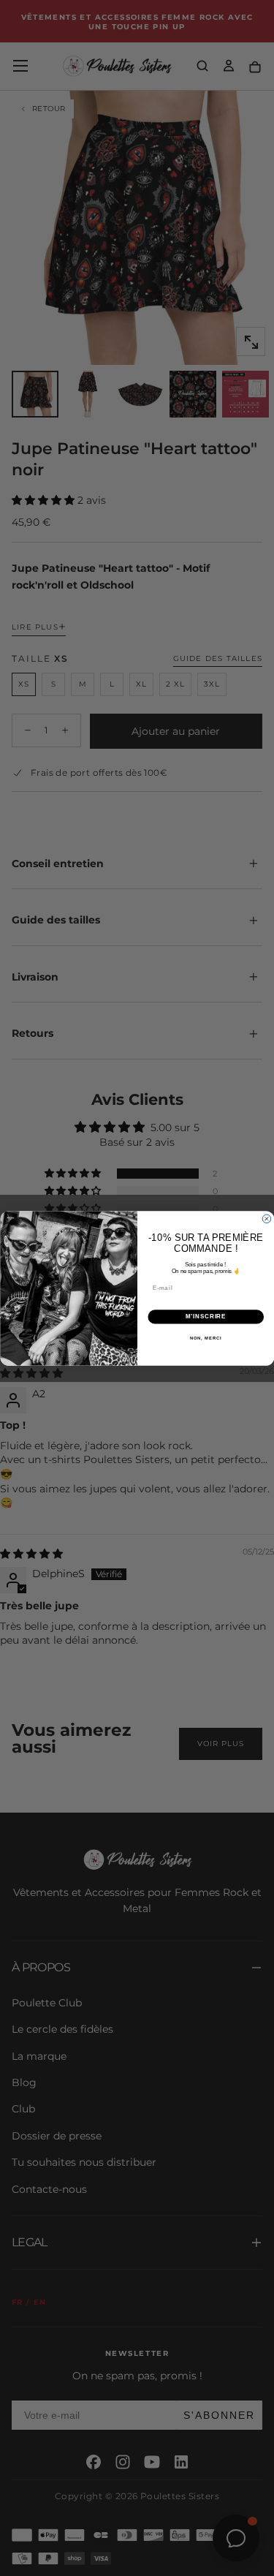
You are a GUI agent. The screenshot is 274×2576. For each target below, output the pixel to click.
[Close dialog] (267, 1219)
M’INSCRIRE (206, 1316)
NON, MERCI (205, 1338)
